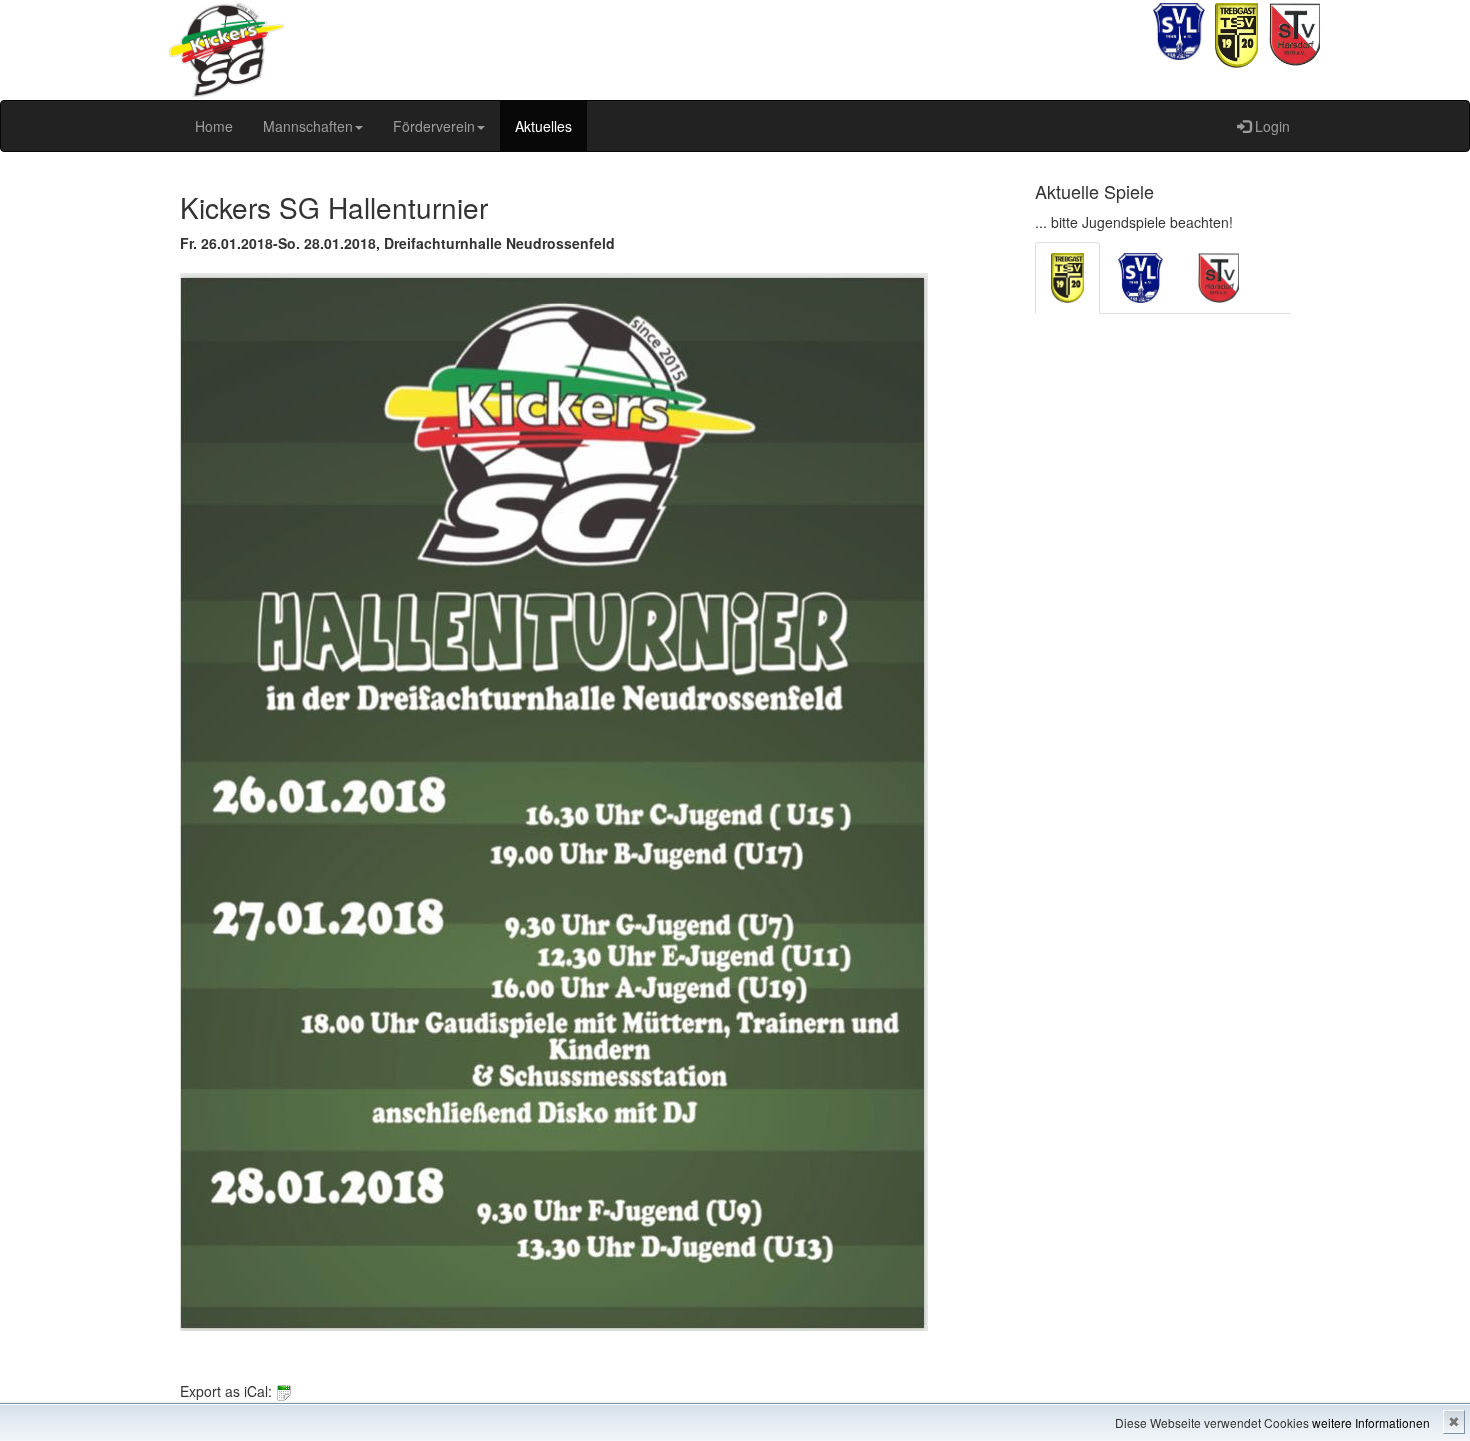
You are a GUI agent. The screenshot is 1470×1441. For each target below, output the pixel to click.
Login (1270, 126)
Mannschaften (308, 126)
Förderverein (434, 126)
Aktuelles (543, 126)
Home (214, 126)
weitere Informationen (1371, 1422)
